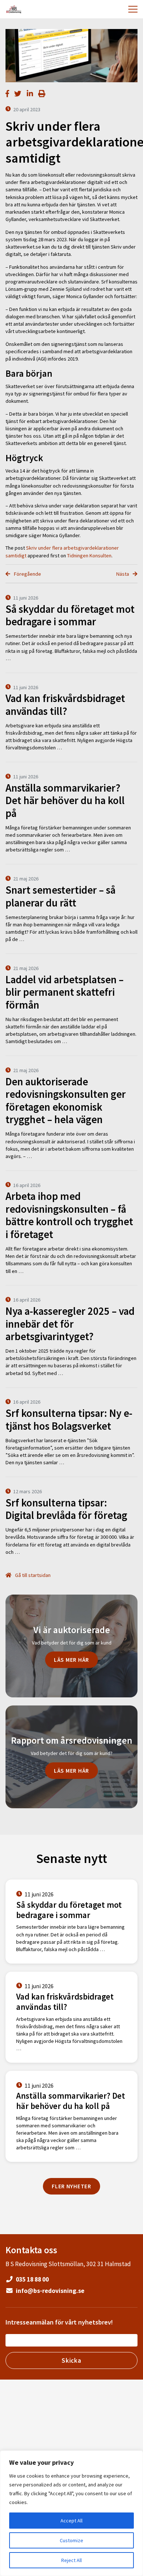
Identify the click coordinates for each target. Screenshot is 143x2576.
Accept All (71, 2521)
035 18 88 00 (32, 2279)
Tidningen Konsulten (89, 556)
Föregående (27, 574)
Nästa (123, 574)
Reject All (71, 2560)
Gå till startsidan (32, 1575)
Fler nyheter (71, 2186)
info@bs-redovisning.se (49, 2291)
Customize (71, 2540)
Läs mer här (71, 1660)
